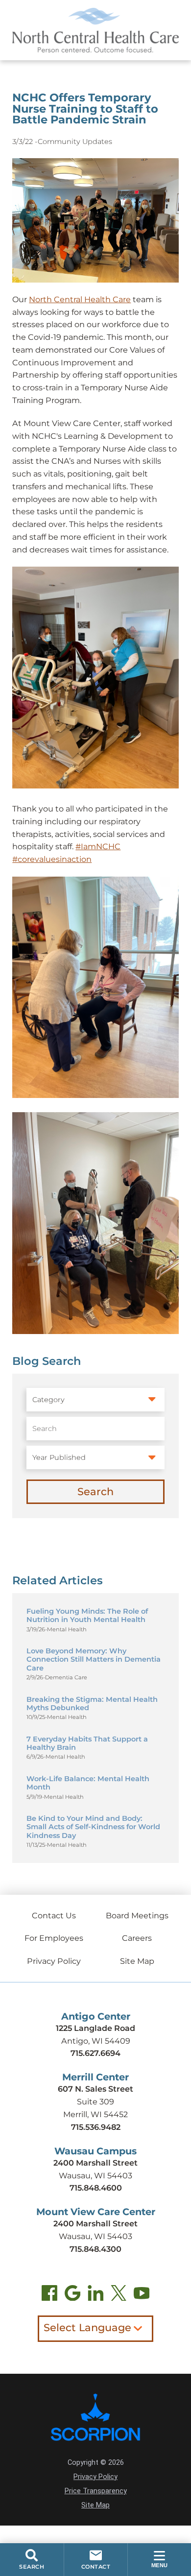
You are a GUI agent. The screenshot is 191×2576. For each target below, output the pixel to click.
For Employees (54, 1938)
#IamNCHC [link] (98, 846)
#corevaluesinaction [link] (52, 859)
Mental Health (67, 1630)
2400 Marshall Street (95, 2163)
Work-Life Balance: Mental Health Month (88, 1783)
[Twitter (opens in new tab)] (119, 2295)
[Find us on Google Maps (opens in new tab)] (73, 2295)
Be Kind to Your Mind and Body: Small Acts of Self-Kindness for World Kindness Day (93, 1827)
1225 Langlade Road (95, 2028)
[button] (159, 2560)
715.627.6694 (95, 2053)
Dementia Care (66, 1678)
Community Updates (75, 142)
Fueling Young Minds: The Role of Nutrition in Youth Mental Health (87, 1615)
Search (95, 1491)
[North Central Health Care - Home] (95, 30)
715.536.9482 (96, 2127)
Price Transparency (96, 2491)
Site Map (137, 1961)
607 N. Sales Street (95, 2089)
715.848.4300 (95, 2249)
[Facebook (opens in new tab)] (50, 2295)
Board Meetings (137, 1915)
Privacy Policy (54, 1961)
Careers (137, 1938)
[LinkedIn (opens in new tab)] (96, 2295)
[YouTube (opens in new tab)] (142, 2295)
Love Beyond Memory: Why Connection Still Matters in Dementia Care (94, 1659)
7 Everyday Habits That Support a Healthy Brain (87, 1743)
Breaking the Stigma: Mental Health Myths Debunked (92, 1704)
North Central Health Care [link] (80, 299)
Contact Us (54, 1915)
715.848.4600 (96, 2188)
